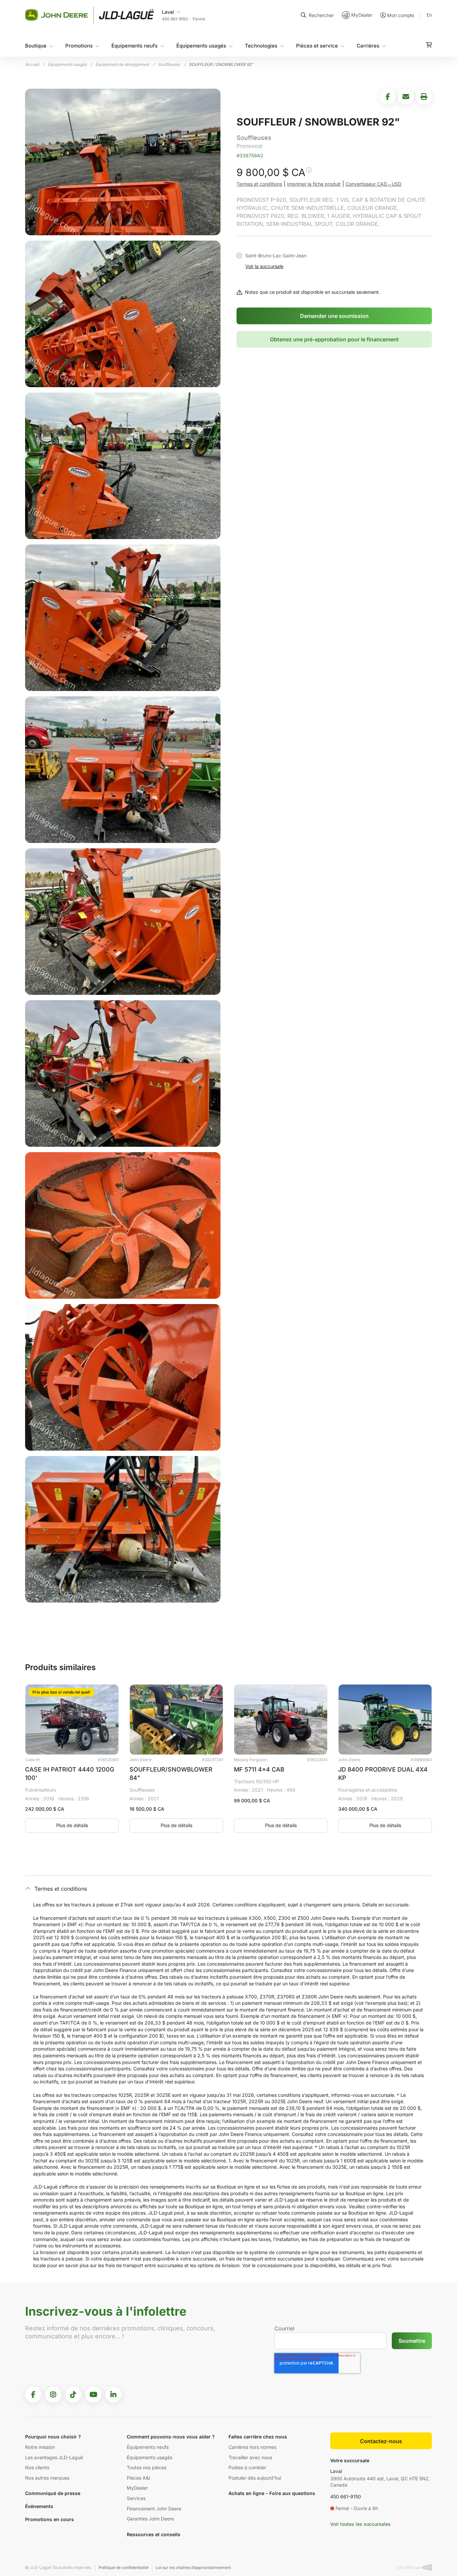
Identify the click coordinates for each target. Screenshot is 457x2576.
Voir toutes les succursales (360, 2524)
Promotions (79, 46)
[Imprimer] (424, 97)
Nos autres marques (47, 2478)
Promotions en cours (50, 2519)
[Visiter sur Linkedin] (113, 2395)
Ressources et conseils (154, 2534)
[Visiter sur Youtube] (93, 2395)
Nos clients (37, 2467)
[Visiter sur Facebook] (33, 2395)
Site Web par (409, 2567)
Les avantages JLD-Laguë (54, 2457)
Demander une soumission (334, 316)
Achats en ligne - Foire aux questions (272, 2493)
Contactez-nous (381, 2441)
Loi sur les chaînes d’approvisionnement (193, 2567)
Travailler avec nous (250, 2457)
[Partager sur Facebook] (388, 97)
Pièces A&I (139, 2478)
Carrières (368, 46)
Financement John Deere (154, 2509)
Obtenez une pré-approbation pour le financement (334, 339)
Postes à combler (247, 2467)
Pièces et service (317, 46)
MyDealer (362, 15)
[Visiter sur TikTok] (73, 2395)
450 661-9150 (346, 2497)
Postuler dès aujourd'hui (255, 2478)
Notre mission (40, 2447)
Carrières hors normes (252, 2447)
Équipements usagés (201, 46)
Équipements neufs (134, 46)
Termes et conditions (259, 184)
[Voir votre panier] (429, 45)
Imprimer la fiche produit (314, 184)
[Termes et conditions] (308, 174)
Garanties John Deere (150, 2519)
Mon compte (401, 15)
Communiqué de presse (53, 2493)
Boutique (36, 46)
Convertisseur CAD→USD (374, 184)
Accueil (32, 64)
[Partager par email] (406, 97)
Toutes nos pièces (147, 2467)
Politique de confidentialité (124, 2567)
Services (136, 2498)
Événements (39, 2506)
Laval (336, 2471)
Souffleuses (169, 64)
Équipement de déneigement (122, 64)
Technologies (261, 46)
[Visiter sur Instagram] (53, 2395)
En (429, 15)
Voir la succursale (264, 266)
